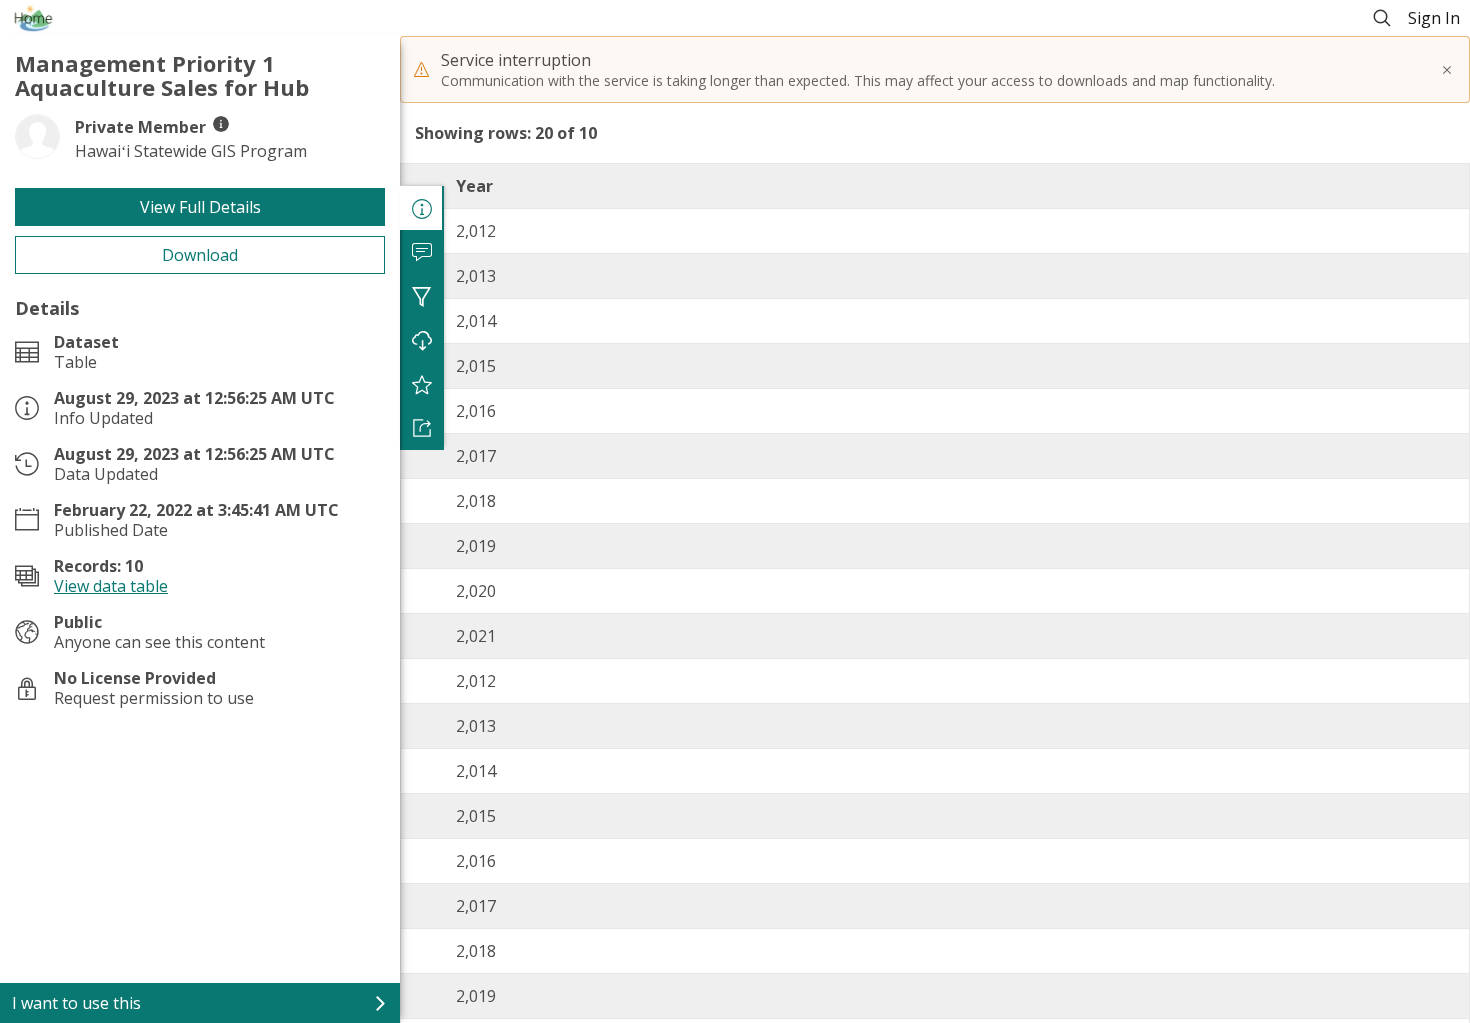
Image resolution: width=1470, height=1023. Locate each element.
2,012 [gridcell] (476, 231)
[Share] (422, 428)
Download (200, 255)
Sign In (1434, 18)
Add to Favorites (422, 384)
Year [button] (474, 186)
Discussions (422, 252)
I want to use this (76, 1003)
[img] (221, 124)
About (422, 208)
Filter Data (422, 296)
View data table (111, 586)
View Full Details (200, 207)
